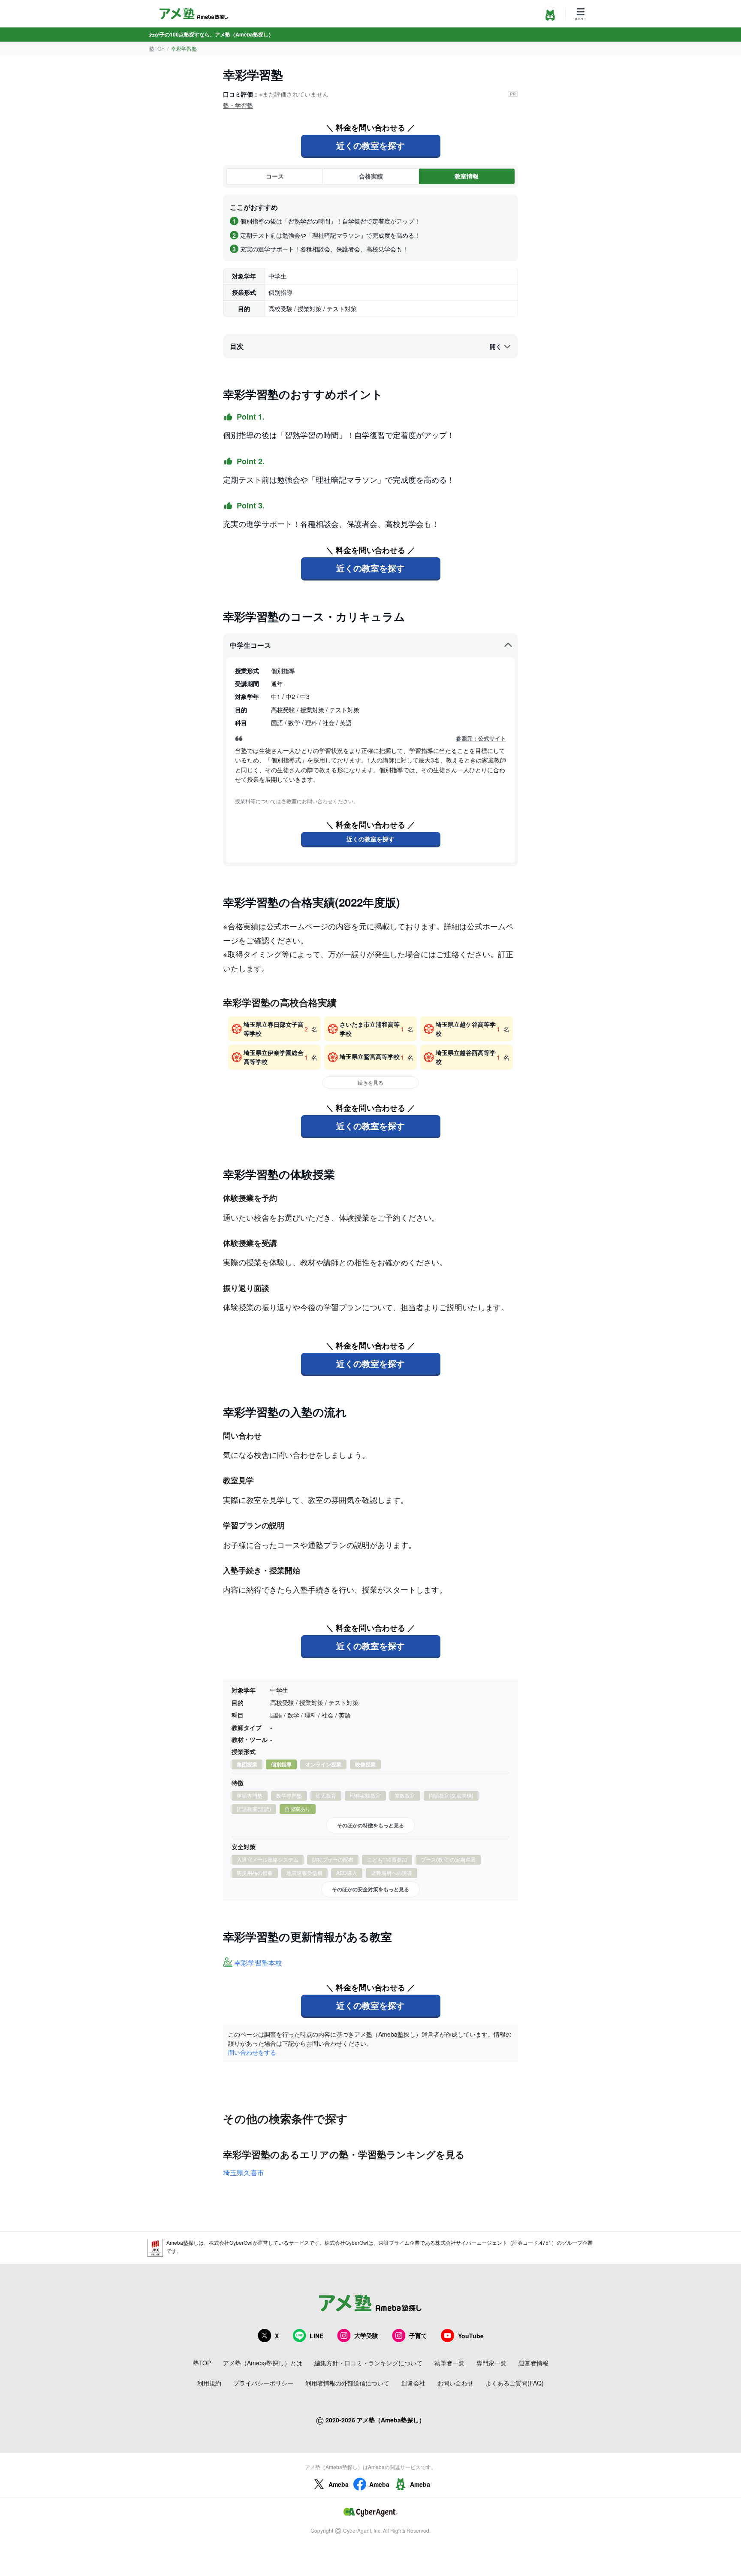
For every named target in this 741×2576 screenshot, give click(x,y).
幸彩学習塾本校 (258, 1963)
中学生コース (250, 645)
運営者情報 (533, 2363)
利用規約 (209, 2383)
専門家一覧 (491, 2363)
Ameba (339, 2484)
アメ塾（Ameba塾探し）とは (263, 2363)
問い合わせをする (252, 2052)
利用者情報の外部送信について (347, 2383)
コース (275, 176)
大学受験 (366, 2335)
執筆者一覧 (449, 2363)
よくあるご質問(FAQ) (515, 2383)
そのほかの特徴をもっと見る (370, 1825)
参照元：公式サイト (481, 738)
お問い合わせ (455, 2383)
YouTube (471, 2336)
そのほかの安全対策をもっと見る (370, 1889)
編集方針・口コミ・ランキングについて (368, 2363)
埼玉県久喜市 (244, 2172)
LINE (316, 2336)
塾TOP (157, 48)
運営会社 (413, 2383)
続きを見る (370, 1082)
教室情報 (467, 176)
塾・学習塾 (238, 105)
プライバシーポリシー (263, 2383)
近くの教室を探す (370, 145)
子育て (418, 2335)
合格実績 (371, 176)
